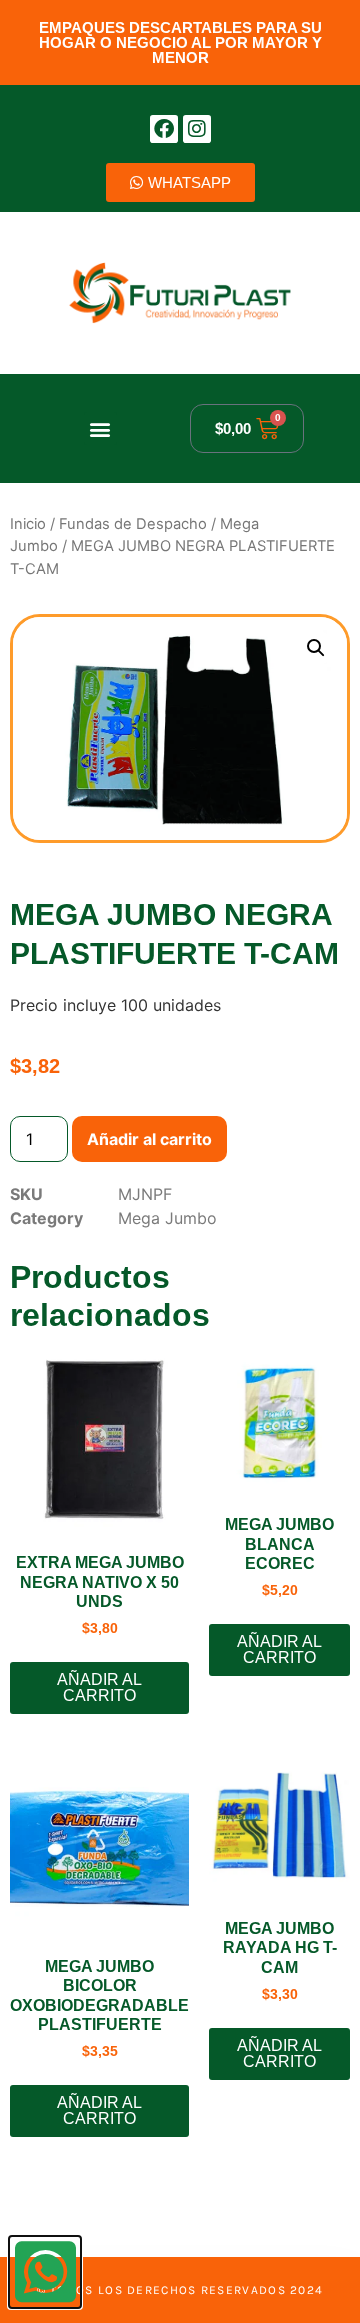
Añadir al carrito (149, 1139)
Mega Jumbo (167, 1218)
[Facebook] (164, 129)
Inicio (28, 524)
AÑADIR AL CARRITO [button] (99, 1687)
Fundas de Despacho (133, 524)
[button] (100, 428)
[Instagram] (197, 129)
